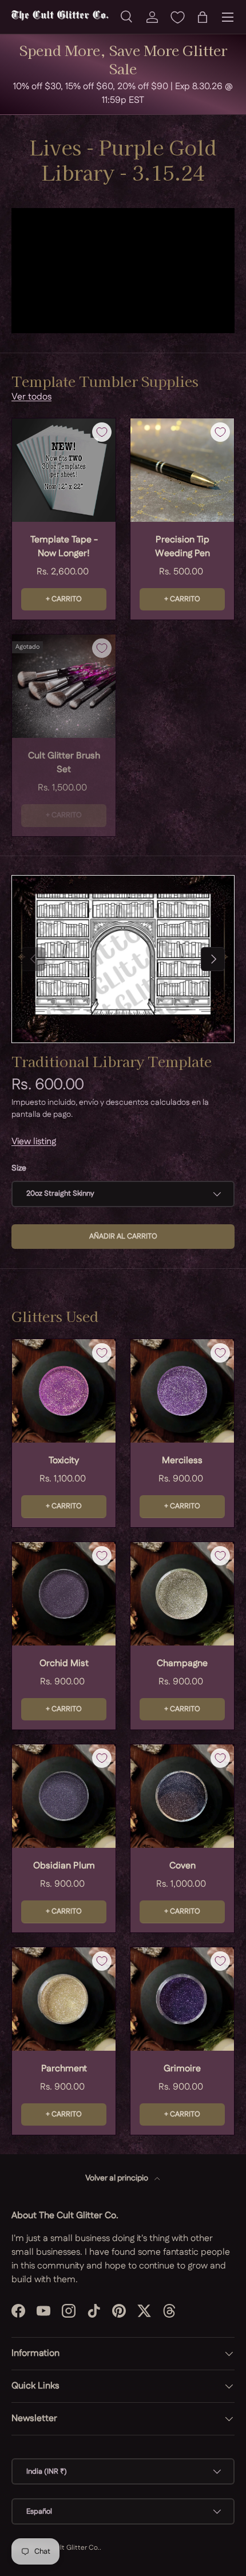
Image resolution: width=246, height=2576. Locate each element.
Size (19, 1168)
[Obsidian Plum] (64, 1796)
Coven (182, 1866)
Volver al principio (118, 2178)
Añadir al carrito (123, 1236)
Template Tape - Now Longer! (64, 547)
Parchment (64, 2069)
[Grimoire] (182, 1999)
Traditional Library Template (112, 1061)
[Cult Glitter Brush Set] (64, 686)
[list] (123, 959)
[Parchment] (64, 1999)
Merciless (182, 1461)
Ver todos (31, 397)
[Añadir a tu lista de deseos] (102, 432)
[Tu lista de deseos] (177, 17)
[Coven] (182, 1796)
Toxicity (64, 1461)
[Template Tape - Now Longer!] (64, 470)
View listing (34, 1142)
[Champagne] (182, 1594)
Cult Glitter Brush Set (64, 763)
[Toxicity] (64, 1391)
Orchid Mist (64, 1664)
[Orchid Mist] (64, 1594)
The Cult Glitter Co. (68, 2548)
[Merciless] (182, 1391)
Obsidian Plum (64, 1866)
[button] (203, 17)
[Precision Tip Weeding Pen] (182, 470)
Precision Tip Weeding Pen (182, 547)
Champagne (182, 1664)
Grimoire (182, 2069)
